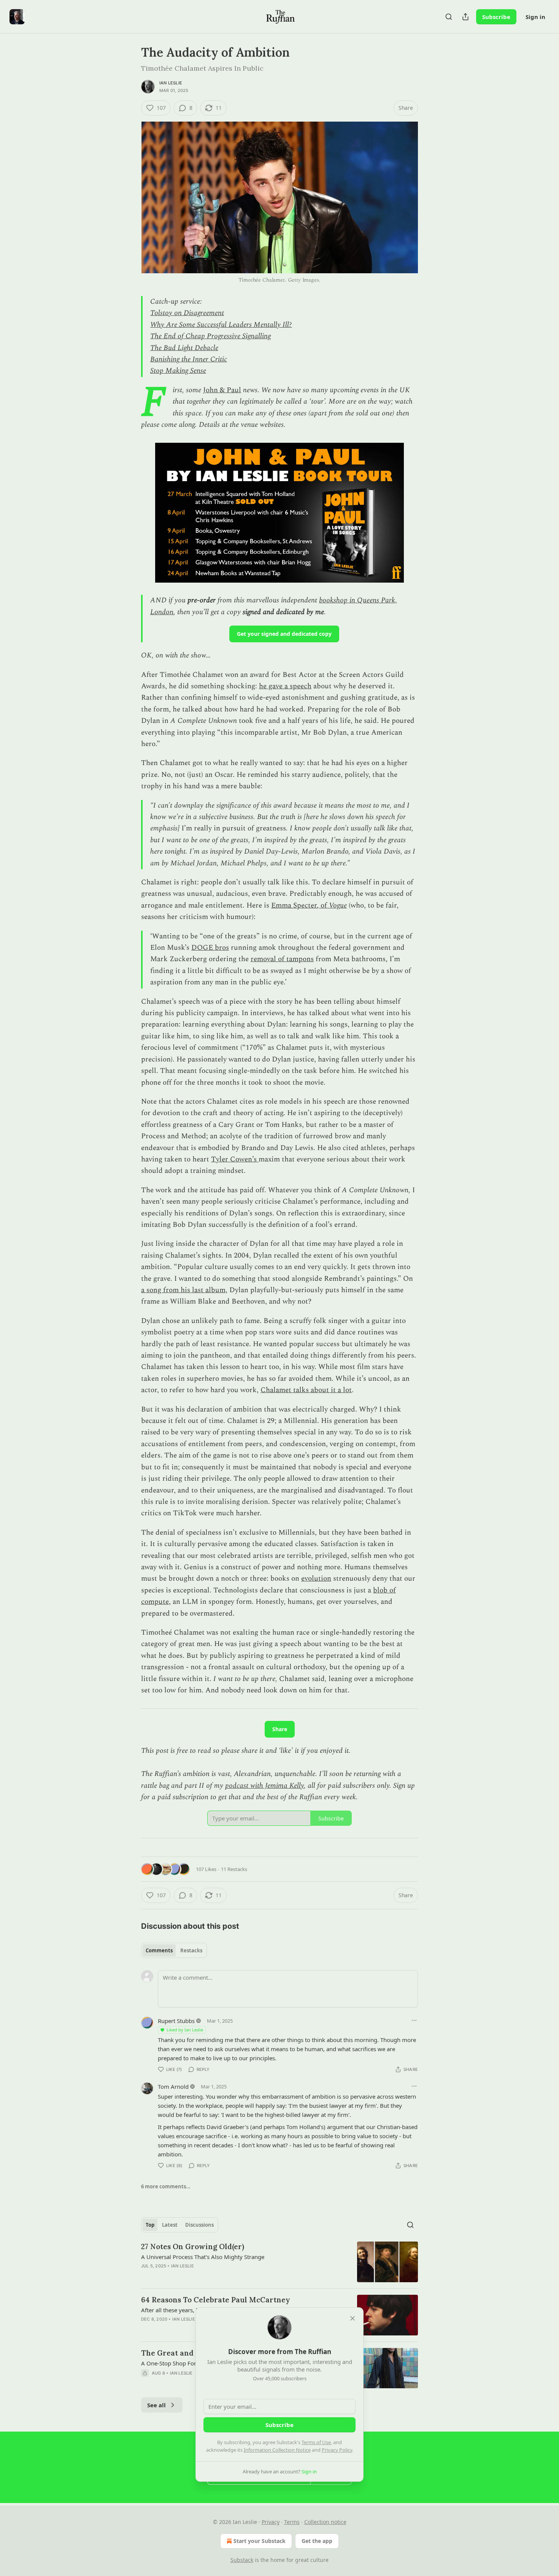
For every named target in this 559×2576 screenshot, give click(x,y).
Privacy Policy (337, 2450)
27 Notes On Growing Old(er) (193, 2246)
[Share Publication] (465, 17)
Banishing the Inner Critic (189, 359)
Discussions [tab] (199, 2225)
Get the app (317, 2541)
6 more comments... (166, 2186)
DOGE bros (210, 948)
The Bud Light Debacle (184, 348)
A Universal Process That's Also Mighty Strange (203, 2257)
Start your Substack (260, 2541)
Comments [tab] (159, 1950)
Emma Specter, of (300, 905)
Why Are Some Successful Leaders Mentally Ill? (221, 325)
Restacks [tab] (191, 1950)
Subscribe (496, 17)
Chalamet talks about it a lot (306, 1390)
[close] (353, 2318)
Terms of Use (316, 2442)
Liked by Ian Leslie (185, 2030)
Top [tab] (150, 2225)
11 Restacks (234, 1869)
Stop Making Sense (178, 371)
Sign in (535, 17)
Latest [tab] (170, 2225)
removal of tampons (282, 959)
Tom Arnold (173, 2086)
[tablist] (174, 1950)
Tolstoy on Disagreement (187, 313)
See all (156, 2405)
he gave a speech (285, 686)
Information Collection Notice (277, 2450)
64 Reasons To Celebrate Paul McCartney (216, 2300)
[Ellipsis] (414, 2020)
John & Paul (222, 390)
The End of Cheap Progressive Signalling (210, 336)
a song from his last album (183, 1290)
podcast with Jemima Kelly (264, 1786)
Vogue (338, 905)
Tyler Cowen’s (235, 1159)
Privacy (271, 2522)
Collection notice (325, 2522)
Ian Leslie (171, 83)
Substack (242, 2560)
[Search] (449, 17)
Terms (292, 2522)
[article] (279, 2262)
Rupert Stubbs (176, 2021)
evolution (316, 1579)
